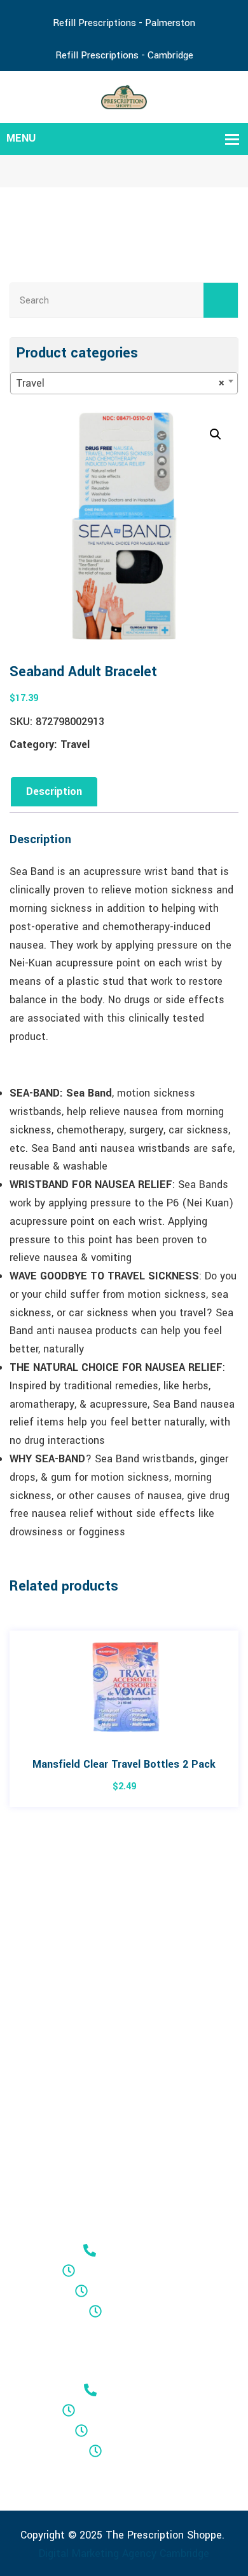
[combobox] (124, 383)
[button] (216, 434)
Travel (75, 744)
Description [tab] (54, 791)
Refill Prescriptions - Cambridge (124, 55)
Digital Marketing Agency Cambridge (124, 2553)
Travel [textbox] (120, 383)
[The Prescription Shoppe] (124, 96)
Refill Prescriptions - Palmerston (124, 23)
